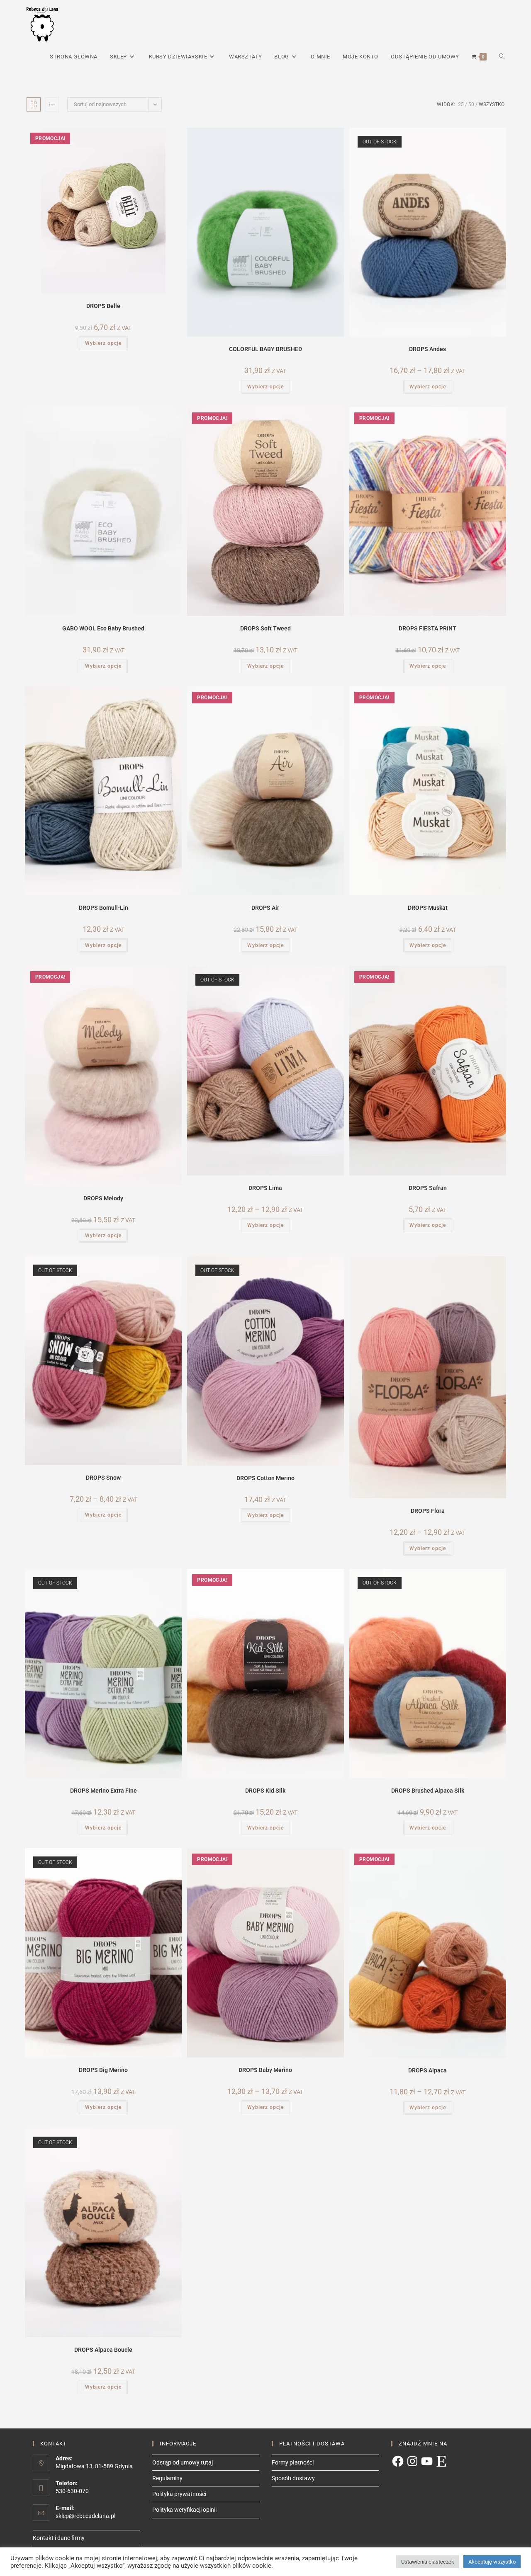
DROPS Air (265, 908)
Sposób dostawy (293, 2478)
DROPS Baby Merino (265, 2070)
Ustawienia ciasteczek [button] (428, 2562)
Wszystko (492, 104)
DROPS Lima (265, 1188)
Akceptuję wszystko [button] (492, 2562)
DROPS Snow (103, 1478)
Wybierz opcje (103, 343)
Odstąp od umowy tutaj (183, 2462)
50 (471, 104)
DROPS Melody (103, 1198)
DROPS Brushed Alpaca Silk (428, 1791)
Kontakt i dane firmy (59, 2538)
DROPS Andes (427, 349)
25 (461, 104)
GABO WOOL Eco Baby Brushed (103, 628)
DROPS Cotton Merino (265, 1478)
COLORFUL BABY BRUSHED (265, 349)
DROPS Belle (103, 306)
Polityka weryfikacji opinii (184, 2510)
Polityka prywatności (179, 2494)
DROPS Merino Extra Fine (104, 1791)
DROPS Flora (428, 1511)
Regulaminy (167, 2478)
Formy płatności (293, 2462)
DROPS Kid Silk (265, 1791)
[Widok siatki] (34, 104)
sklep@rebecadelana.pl (85, 2516)
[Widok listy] (52, 104)
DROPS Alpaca (427, 2070)
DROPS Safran (428, 1188)
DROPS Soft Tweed (265, 628)
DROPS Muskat (428, 908)
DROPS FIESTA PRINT (427, 628)
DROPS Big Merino (103, 2070)
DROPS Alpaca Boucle (103, 2350)
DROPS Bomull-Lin (104, 908)
